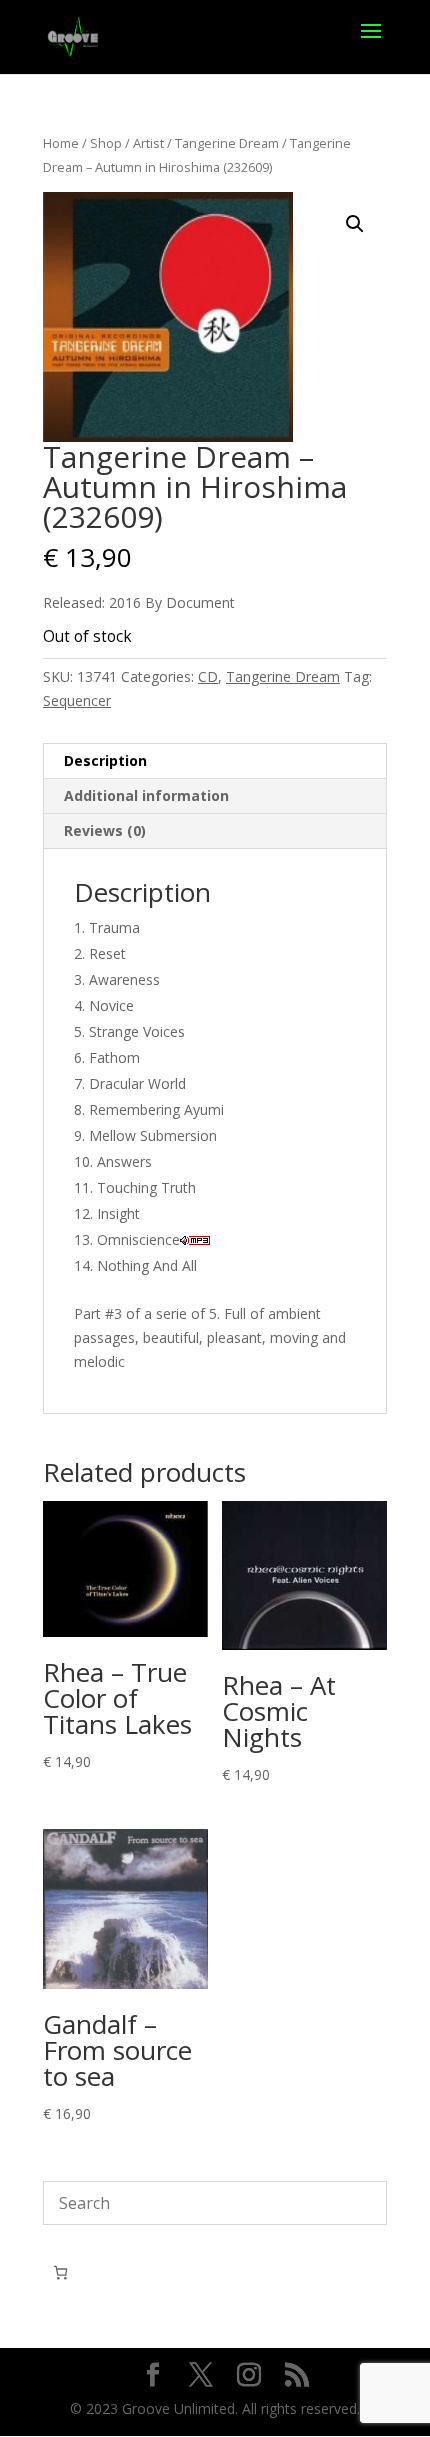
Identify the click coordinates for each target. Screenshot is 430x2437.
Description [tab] (105, 760)
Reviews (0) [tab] (105, 830)
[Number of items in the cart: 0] (60, 2272)
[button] (355, 224)
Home (61, 143)
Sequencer (77, 700)
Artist (148, 143)
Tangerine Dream (227, 143)
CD (208, 676)
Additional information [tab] (146, 795)
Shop (106, 143)
